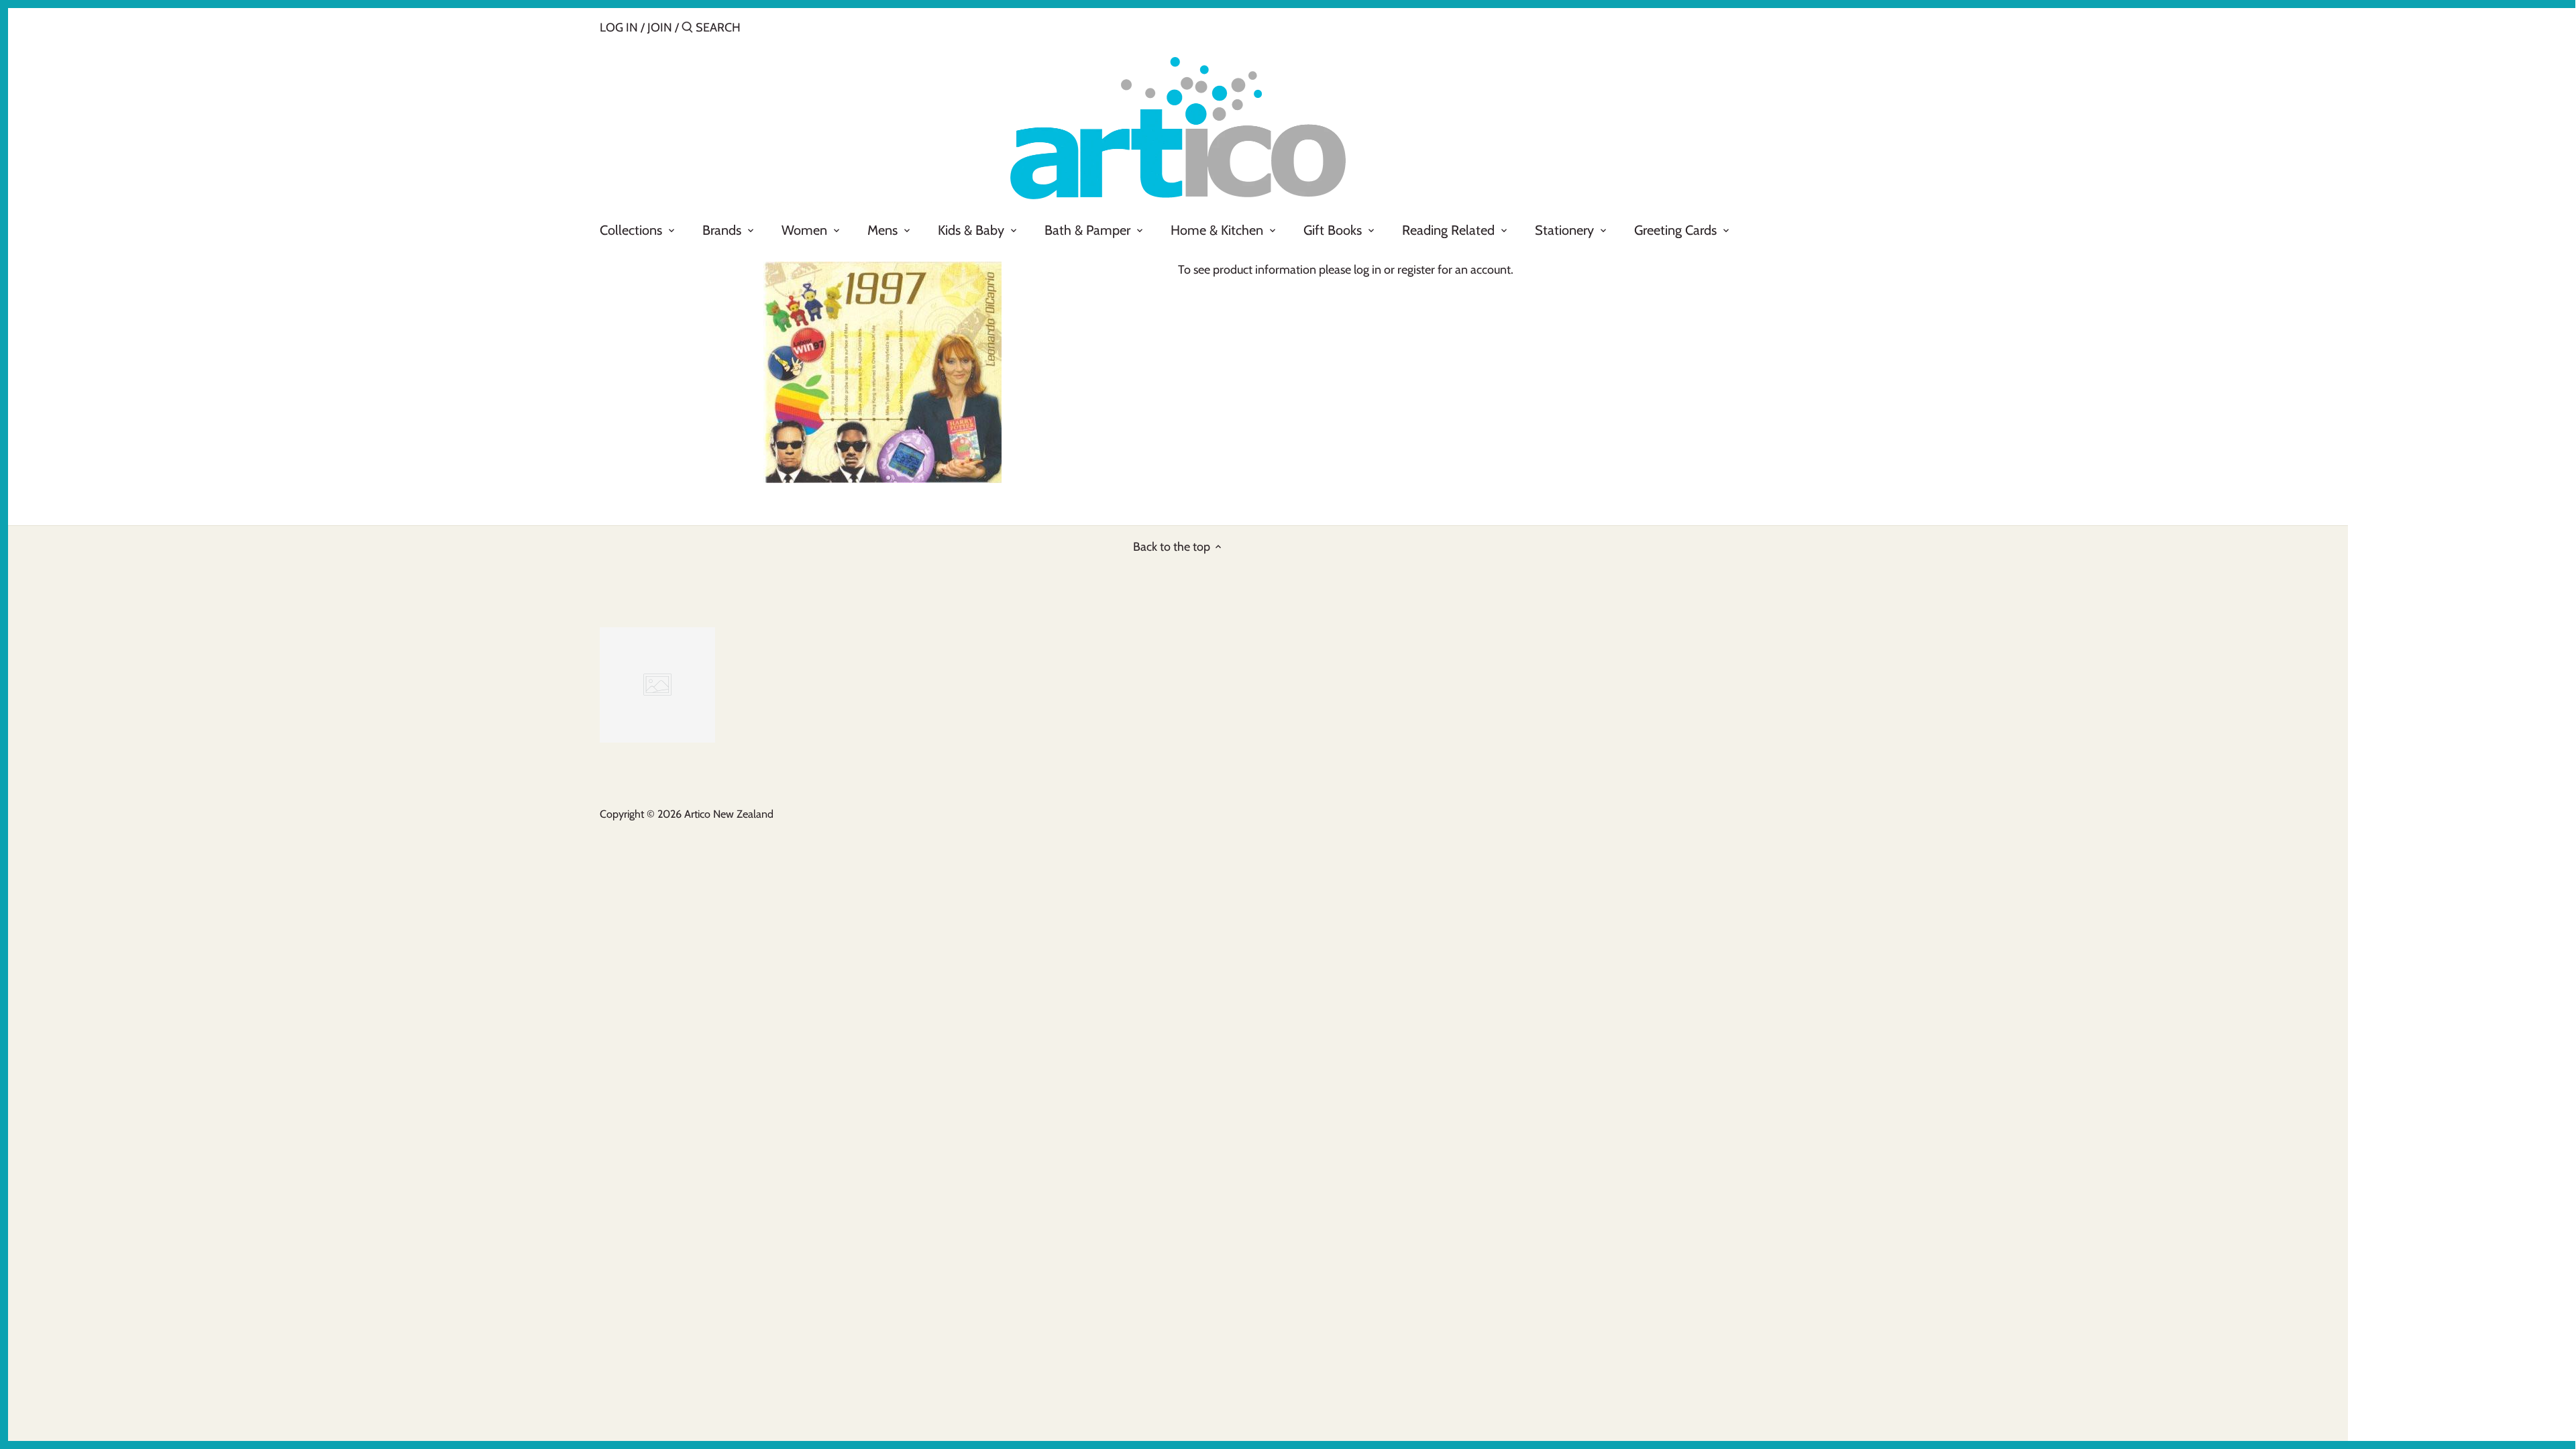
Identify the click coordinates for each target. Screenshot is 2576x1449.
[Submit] (687, 29)
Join (660, 28)
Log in (619, 28)
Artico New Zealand (729, 814)
